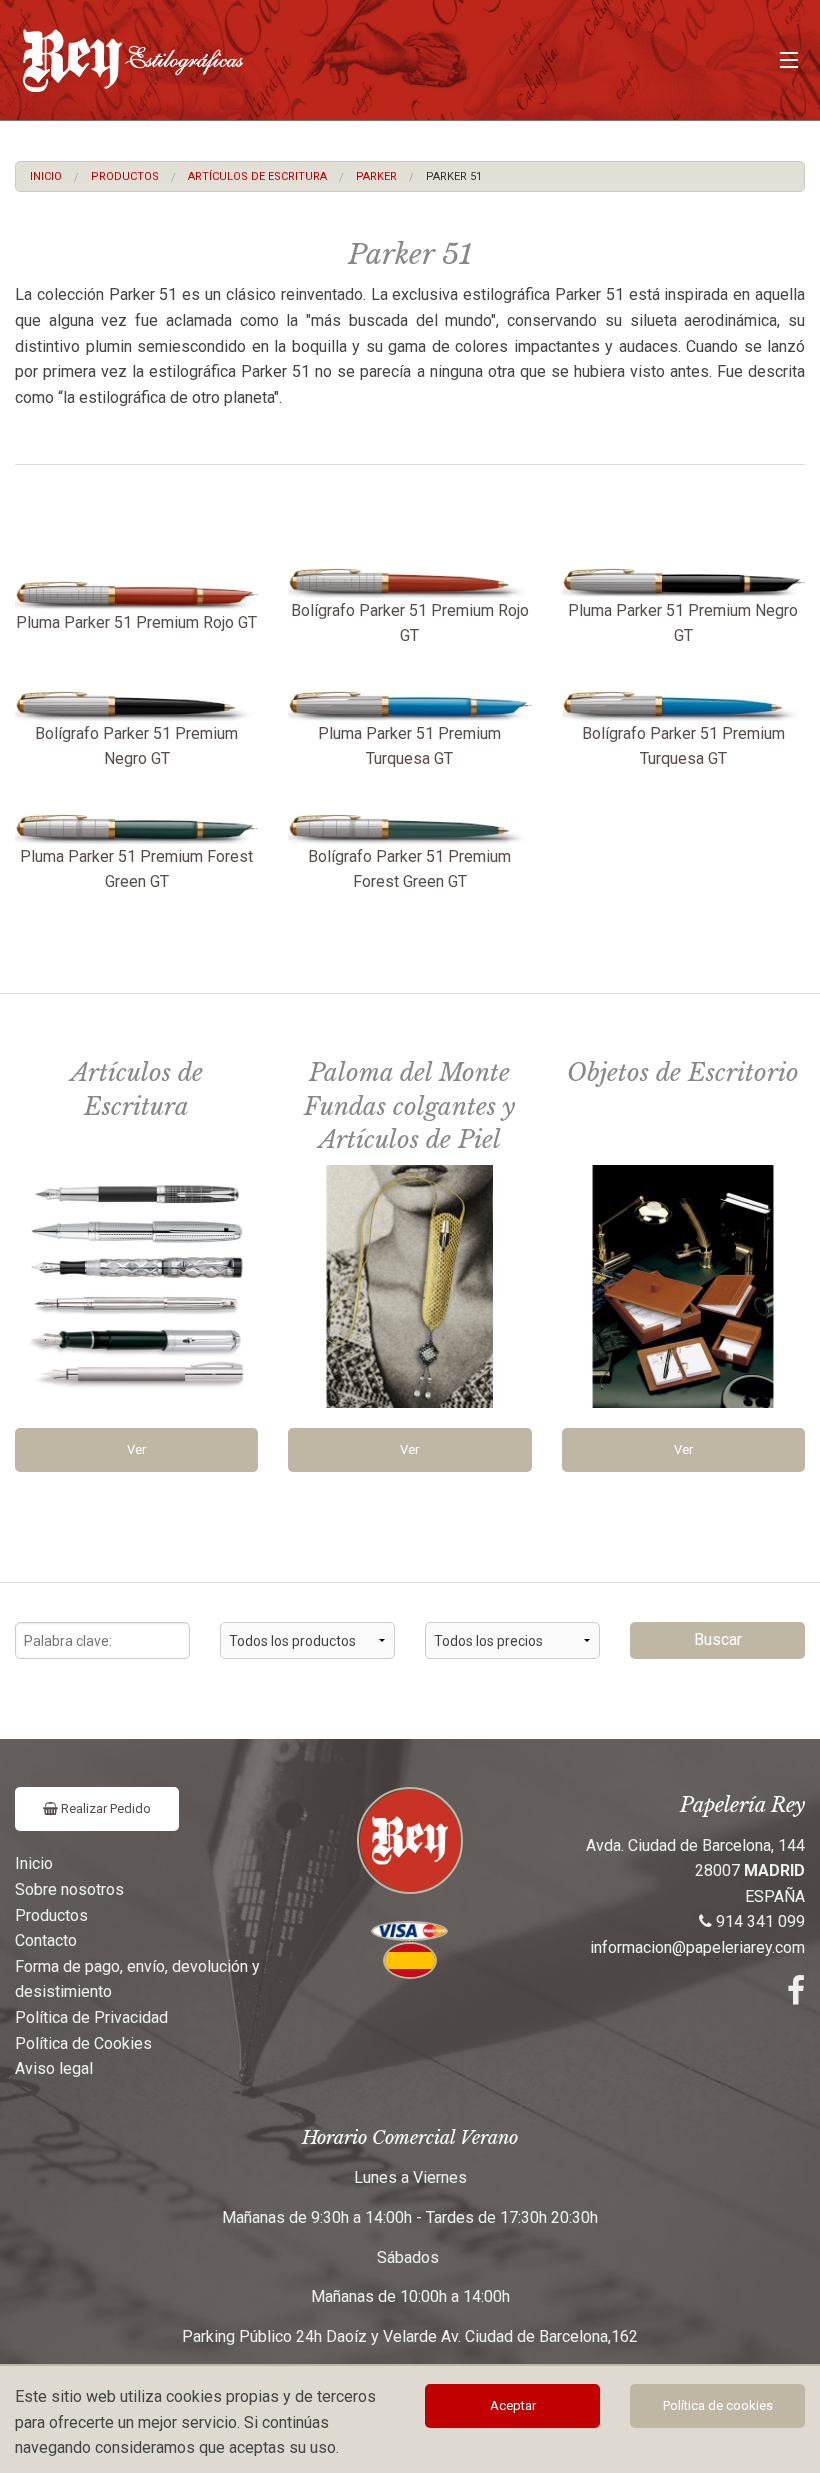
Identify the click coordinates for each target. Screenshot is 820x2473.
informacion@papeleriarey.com (697, 1947)
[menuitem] (46, 176)
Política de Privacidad (91, 2017)
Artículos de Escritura (257, 176)
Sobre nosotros (69, 1889)
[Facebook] (796, 1996)
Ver (136, 1449)
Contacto (46, 1940)
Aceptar (513, 2405)
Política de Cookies (83, 2043)
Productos (125, 176)
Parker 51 (454, 176)
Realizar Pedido (104, 1808)
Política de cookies (718, 2405)
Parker (376, 176)
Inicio (46, 176)
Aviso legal (54, 2068)
